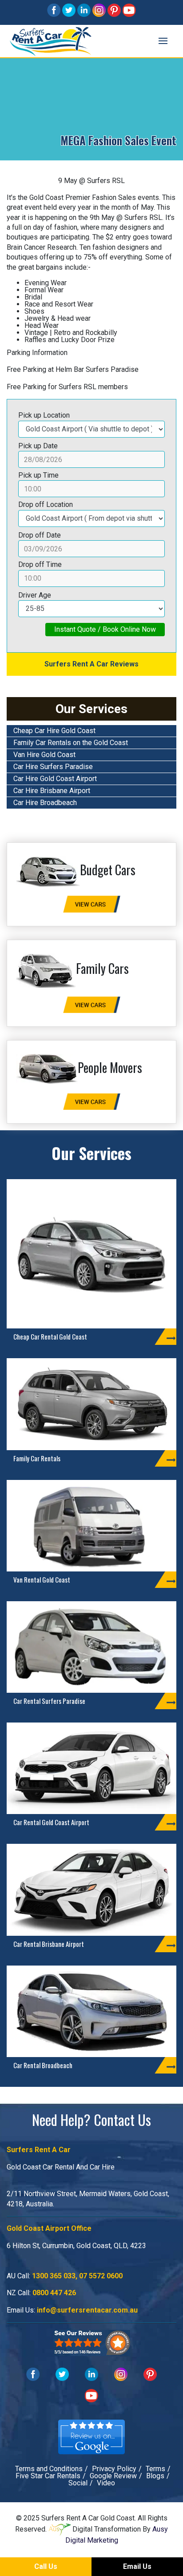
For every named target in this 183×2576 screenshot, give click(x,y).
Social (78, 2483)
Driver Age (35, 595)
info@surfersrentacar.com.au (87, 2310)
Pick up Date (38, 446)
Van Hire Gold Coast (44, 755)
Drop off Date (40, 535)
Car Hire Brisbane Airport (52, 791)
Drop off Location (46, 504)
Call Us (46, 2566)
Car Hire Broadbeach (45, 803)
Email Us (137, 2566)
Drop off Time (40, 564)
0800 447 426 (54, 2293)
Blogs (155, 2476)
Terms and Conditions (49, 2469)
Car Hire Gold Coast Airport (55, 779)
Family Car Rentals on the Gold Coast (71, 743)
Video (106, 2483)
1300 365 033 (54, 2276)
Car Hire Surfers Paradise (53, 767)
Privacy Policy (114, 2469)
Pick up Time (38, 475)
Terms (155, 2469)
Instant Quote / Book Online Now (105, 629)
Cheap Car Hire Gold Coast (54, 731)
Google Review (113, 2476)
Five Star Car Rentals (48, 2476)
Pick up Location (44, 415)
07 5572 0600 (101, 2276)
